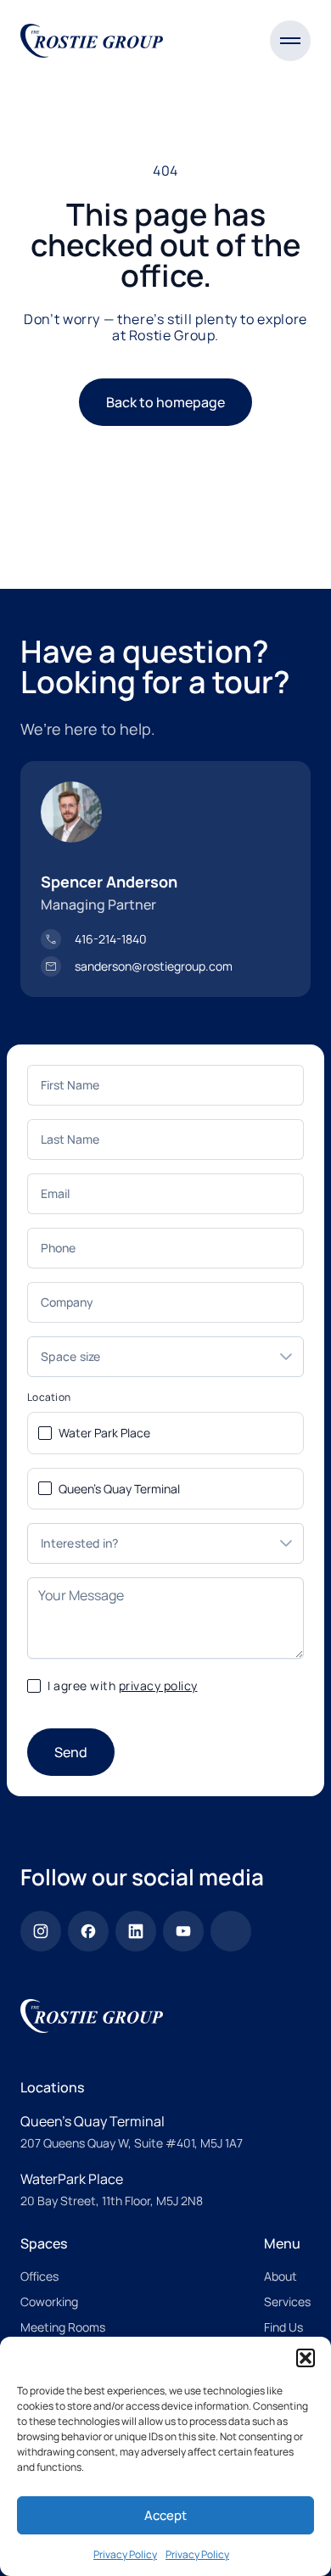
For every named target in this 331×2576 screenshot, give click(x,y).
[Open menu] (290, 41)
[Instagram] (41, 1931)
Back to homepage (165, 402)
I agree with (123, 1686)
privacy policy (158, 1686)
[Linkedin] (136, 1931)
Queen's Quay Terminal (119, 1489)
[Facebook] (88, 1931)
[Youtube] (183, 1931)
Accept (165, 2515)
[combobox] (149, 1357)
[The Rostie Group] (92, 41)
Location (49, 1397)
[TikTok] (231, 1931)
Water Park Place (104, 1433)
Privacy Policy (125, 2554)
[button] (306, 2358)
